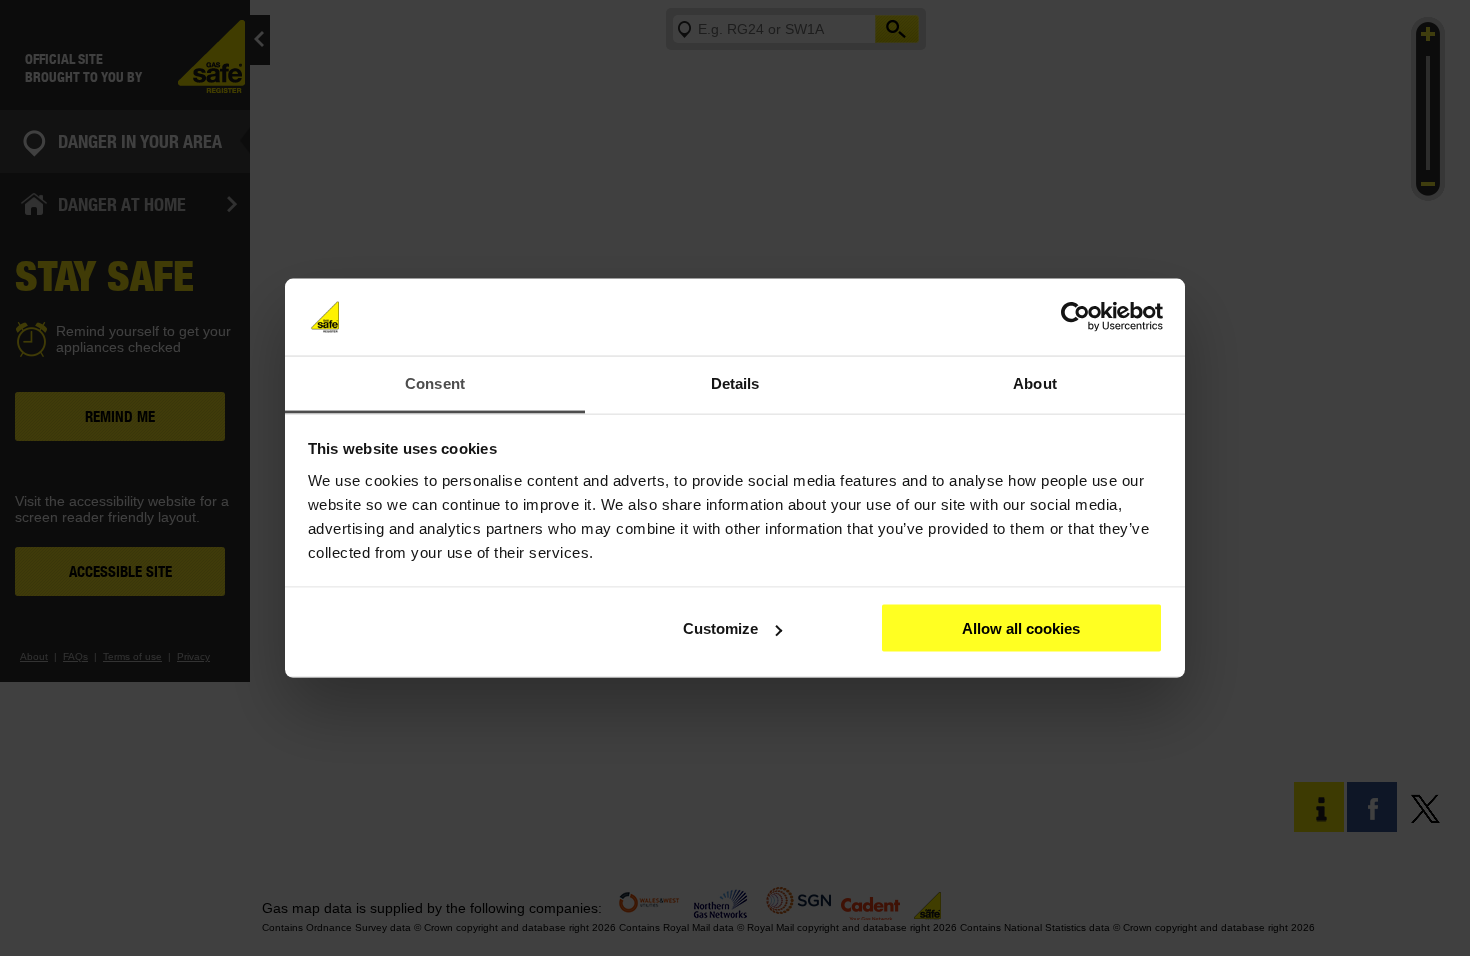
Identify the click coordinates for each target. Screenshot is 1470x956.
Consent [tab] (435, 382)
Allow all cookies (1021, 628)
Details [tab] (735, 382)
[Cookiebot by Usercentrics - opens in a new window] (1075, 317)
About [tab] (1035, 382)
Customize (720, 628)
